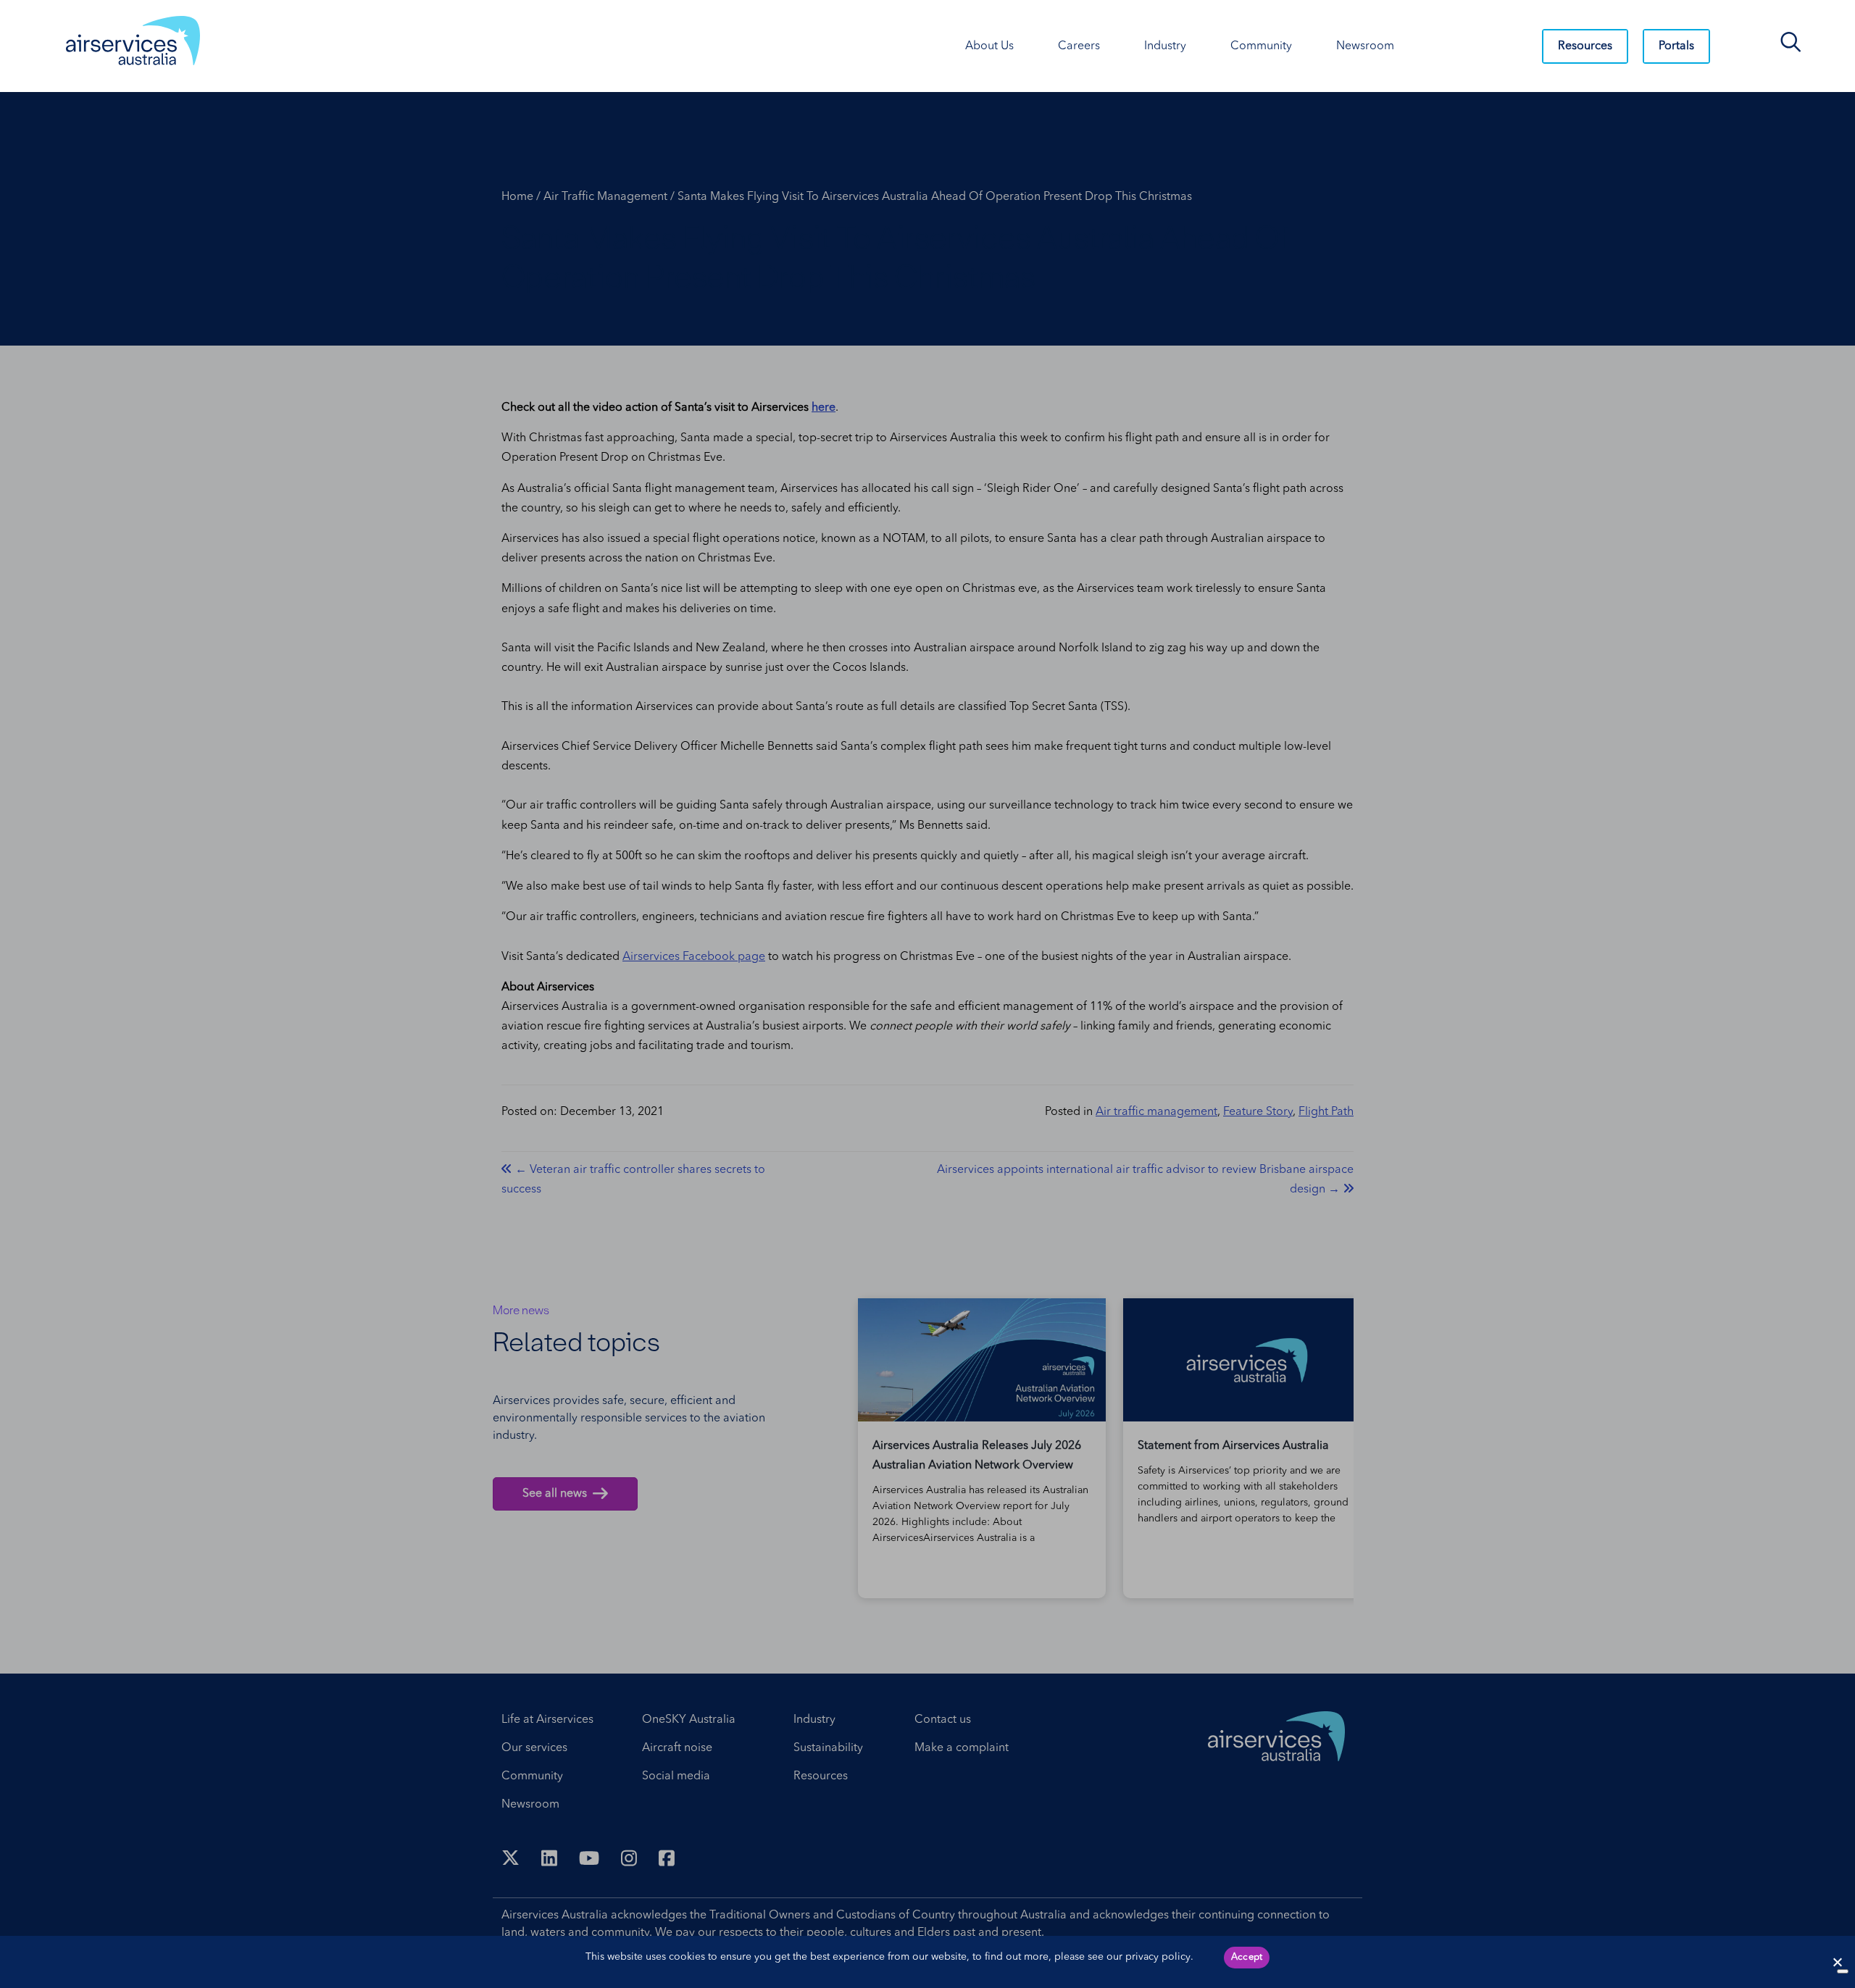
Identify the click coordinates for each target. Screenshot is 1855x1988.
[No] (1843, 1971)
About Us (989, 46)
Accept (1247, 1957)
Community (1261, 46)
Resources (1585, 46)
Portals (1676, 46)
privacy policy (1158, 1957)
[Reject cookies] (1837, 1962)
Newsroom (1365, 46)
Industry (1165, 46)
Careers (1079, 46)
